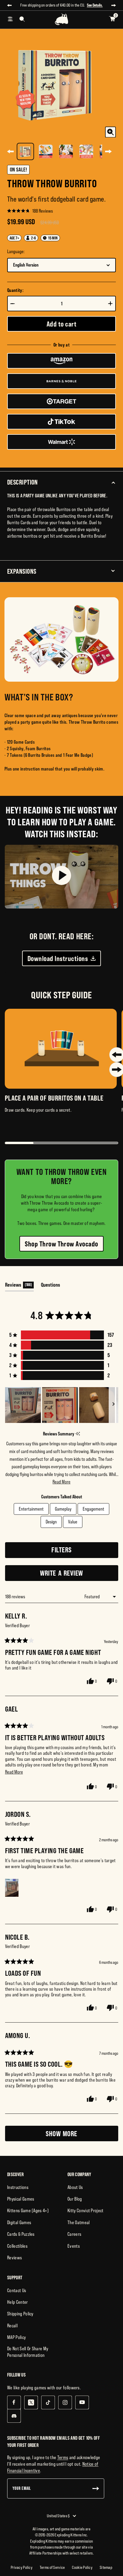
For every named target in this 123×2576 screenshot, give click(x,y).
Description (23, 482)
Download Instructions (58, 958)
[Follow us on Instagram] (65, 2402)
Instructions (18, 2187)
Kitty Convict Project (86, 2210)
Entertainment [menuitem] (31, 1509)
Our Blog (75, 2199)
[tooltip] (78, 1434)
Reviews (14, 2258)
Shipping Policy (20, 2314)
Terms (63, 2457)
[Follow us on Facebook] (14, 2402)
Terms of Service (52, 2567)
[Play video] (61, 877)
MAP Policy (16, 2337)
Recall (12, 2326)
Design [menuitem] (51, 1522)
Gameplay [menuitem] (63, 1509)
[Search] (22, 19)
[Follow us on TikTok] (48, 2402)
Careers (74, 2234)
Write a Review (73, 1575)
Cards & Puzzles (21, 2234)
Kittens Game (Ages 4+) (28, 2210)
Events (74, 2246)
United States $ (58, 2516)
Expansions (22, 571)
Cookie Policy (82, 2567)
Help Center (18, 2302)
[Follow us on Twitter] (31, 2402)
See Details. (95, 5)
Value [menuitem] (73, 1522)
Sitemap (106, 2567)
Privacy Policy (22, 2567)
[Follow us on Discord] (14, 2416)
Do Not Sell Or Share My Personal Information (28, 2352)
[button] (30, 211)
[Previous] (10, 151)
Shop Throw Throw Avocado (61, 1244)
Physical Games (21, 2199)
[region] (62, 1405)
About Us (75, 2187)
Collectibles (17, 2246)
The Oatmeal (79, 2222)
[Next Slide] (113, 1405)
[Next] (108, 151)
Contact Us (17, 2290)
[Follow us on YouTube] (82, 2402)
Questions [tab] (50, 1286)
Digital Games (19, 2222)
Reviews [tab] (19, 1286)
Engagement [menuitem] (93, 1509)
